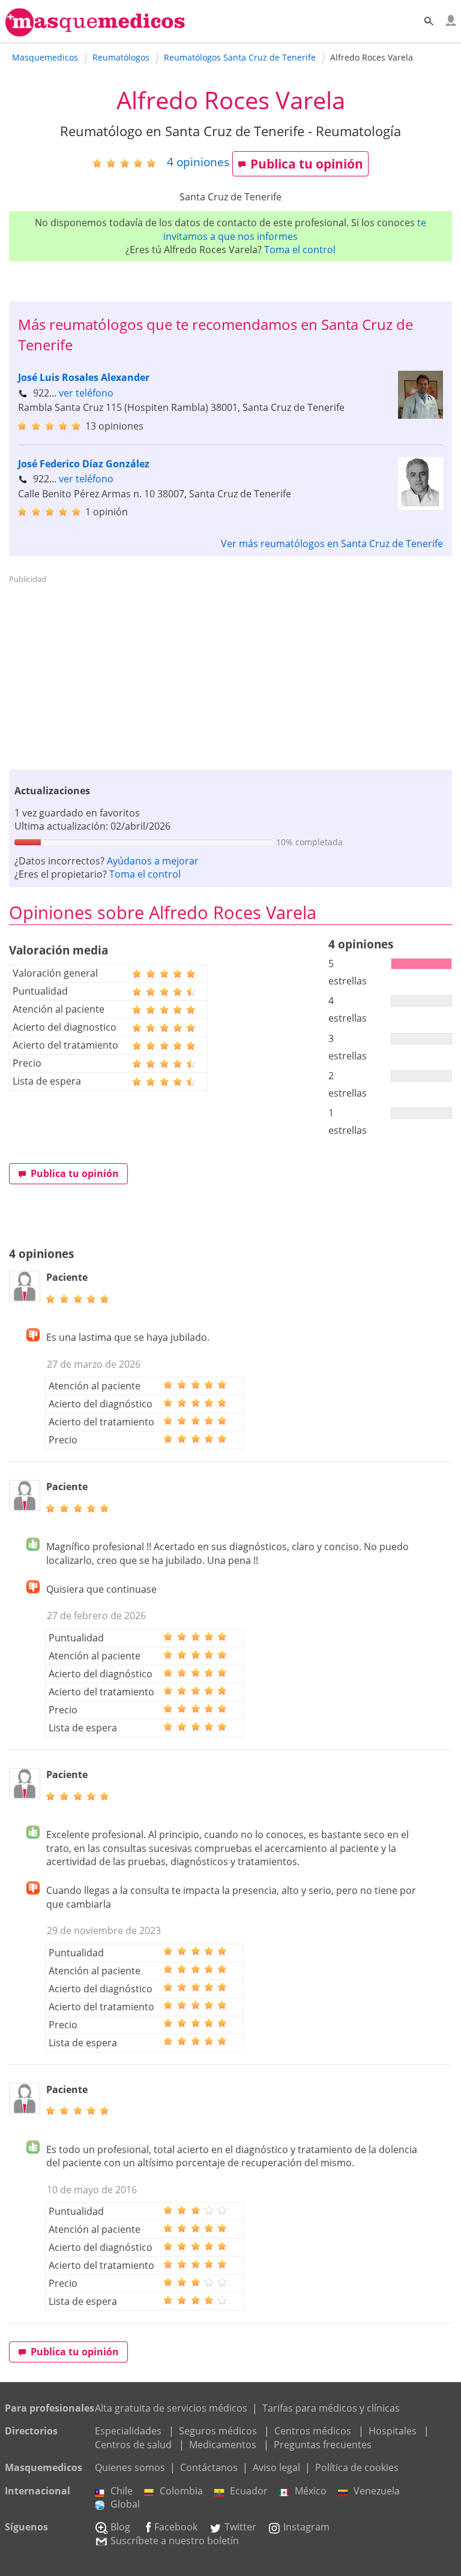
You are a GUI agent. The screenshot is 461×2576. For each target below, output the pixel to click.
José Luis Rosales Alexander (84, 377)
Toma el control (300, 250)
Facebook (176, 2527)
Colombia (181, 2491)
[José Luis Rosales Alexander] (420, 415)
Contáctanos (209, 2467)
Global (125, 2504)
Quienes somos (130, 2467)
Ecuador (249, 2491)
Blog (120, 2527)
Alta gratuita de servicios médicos (171, 2408)
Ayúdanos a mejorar (153, 861)
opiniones (198, 162)
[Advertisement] (231, 672)
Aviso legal (276, 2467)
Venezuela (377, 2491)
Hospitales (393, 2431)
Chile (122, 2491)
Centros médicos (313, 2431)
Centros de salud (133, 2445)
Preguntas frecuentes (323, 2445)
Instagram (306, 2527)
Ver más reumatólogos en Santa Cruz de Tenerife (332, 544)
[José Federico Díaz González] (420, 506)
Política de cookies (357, 2467)
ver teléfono (86, 393)
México (311, 2491)
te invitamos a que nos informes (295, 229)
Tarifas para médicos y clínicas (331, 2408)
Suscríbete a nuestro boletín (175, 2541)
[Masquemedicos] (95, 31)
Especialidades (128, 2431)
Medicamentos (223, 2445)
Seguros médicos (218, 2431)
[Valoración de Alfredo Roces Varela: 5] (129, 163)
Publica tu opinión (307, 164)
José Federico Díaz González (84, 464)
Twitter (240, 2527)
